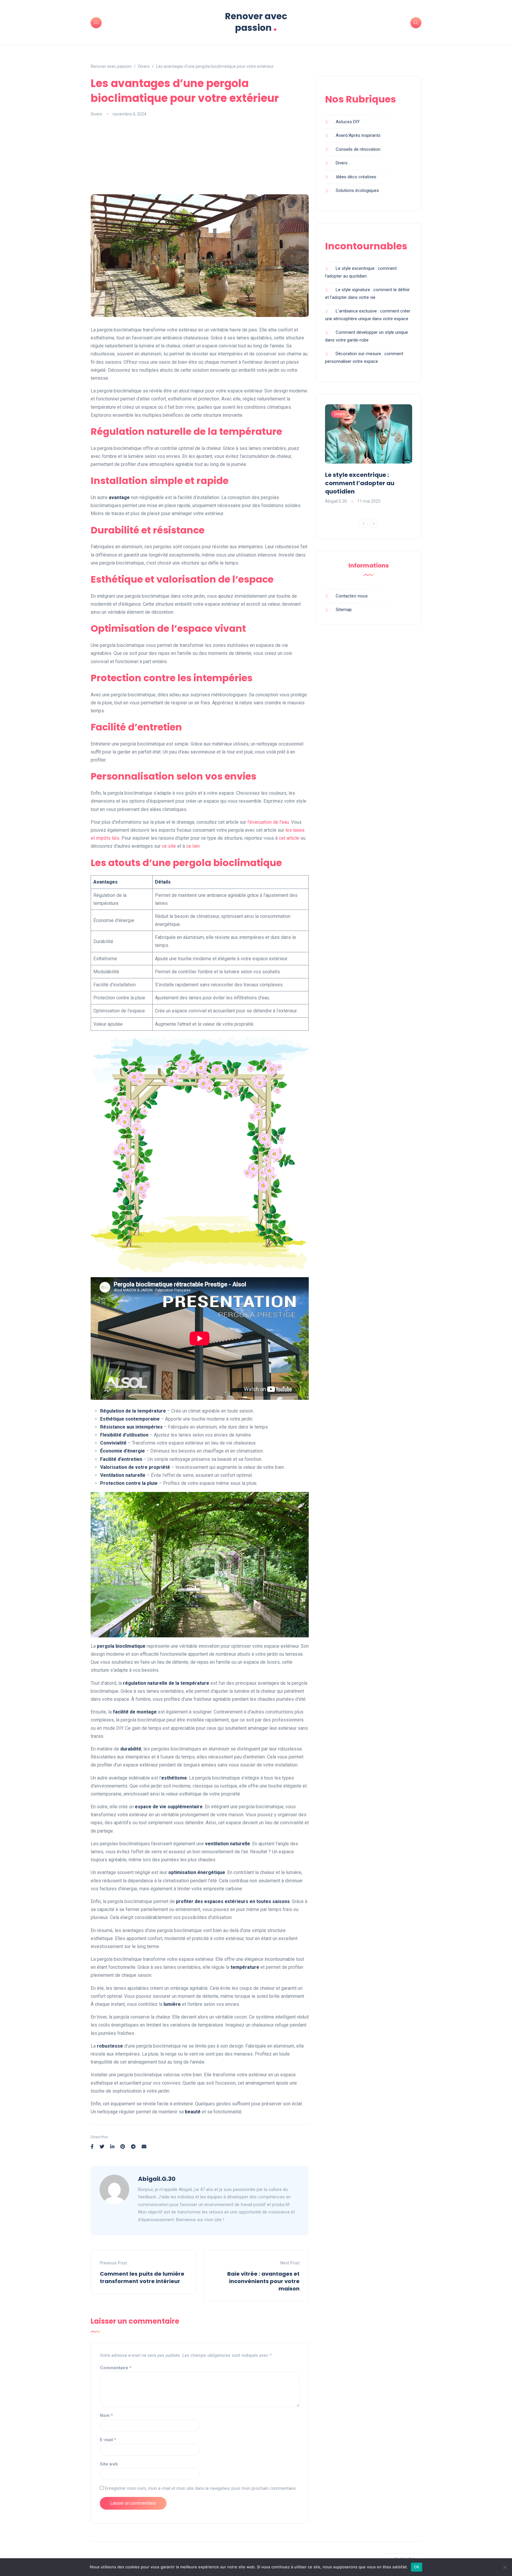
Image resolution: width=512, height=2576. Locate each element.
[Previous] (364, 524)
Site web (109, 2464)
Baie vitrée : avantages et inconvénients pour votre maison (263, 2281)
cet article (289, 838)
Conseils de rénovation (358, 149)
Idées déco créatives (356, 177)
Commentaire (116, 2368)
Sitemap (344, 610)
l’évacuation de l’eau (268, 822)
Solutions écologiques (357, 190)
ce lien (193, 846)
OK (417, 2567)
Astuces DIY (348, 122)
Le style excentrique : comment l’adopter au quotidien (360, 483)
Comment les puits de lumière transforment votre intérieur (142, 2277)
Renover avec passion (256, 22)
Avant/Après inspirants (358, 135)
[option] (369, 455)
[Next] (374, 524)
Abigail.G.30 (157, 2179)
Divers (96, 114)
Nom (106, 2415)
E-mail (108, 2440)
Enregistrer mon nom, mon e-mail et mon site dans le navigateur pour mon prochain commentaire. (201, 2488)
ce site (169, 846)
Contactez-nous (352, 596)
